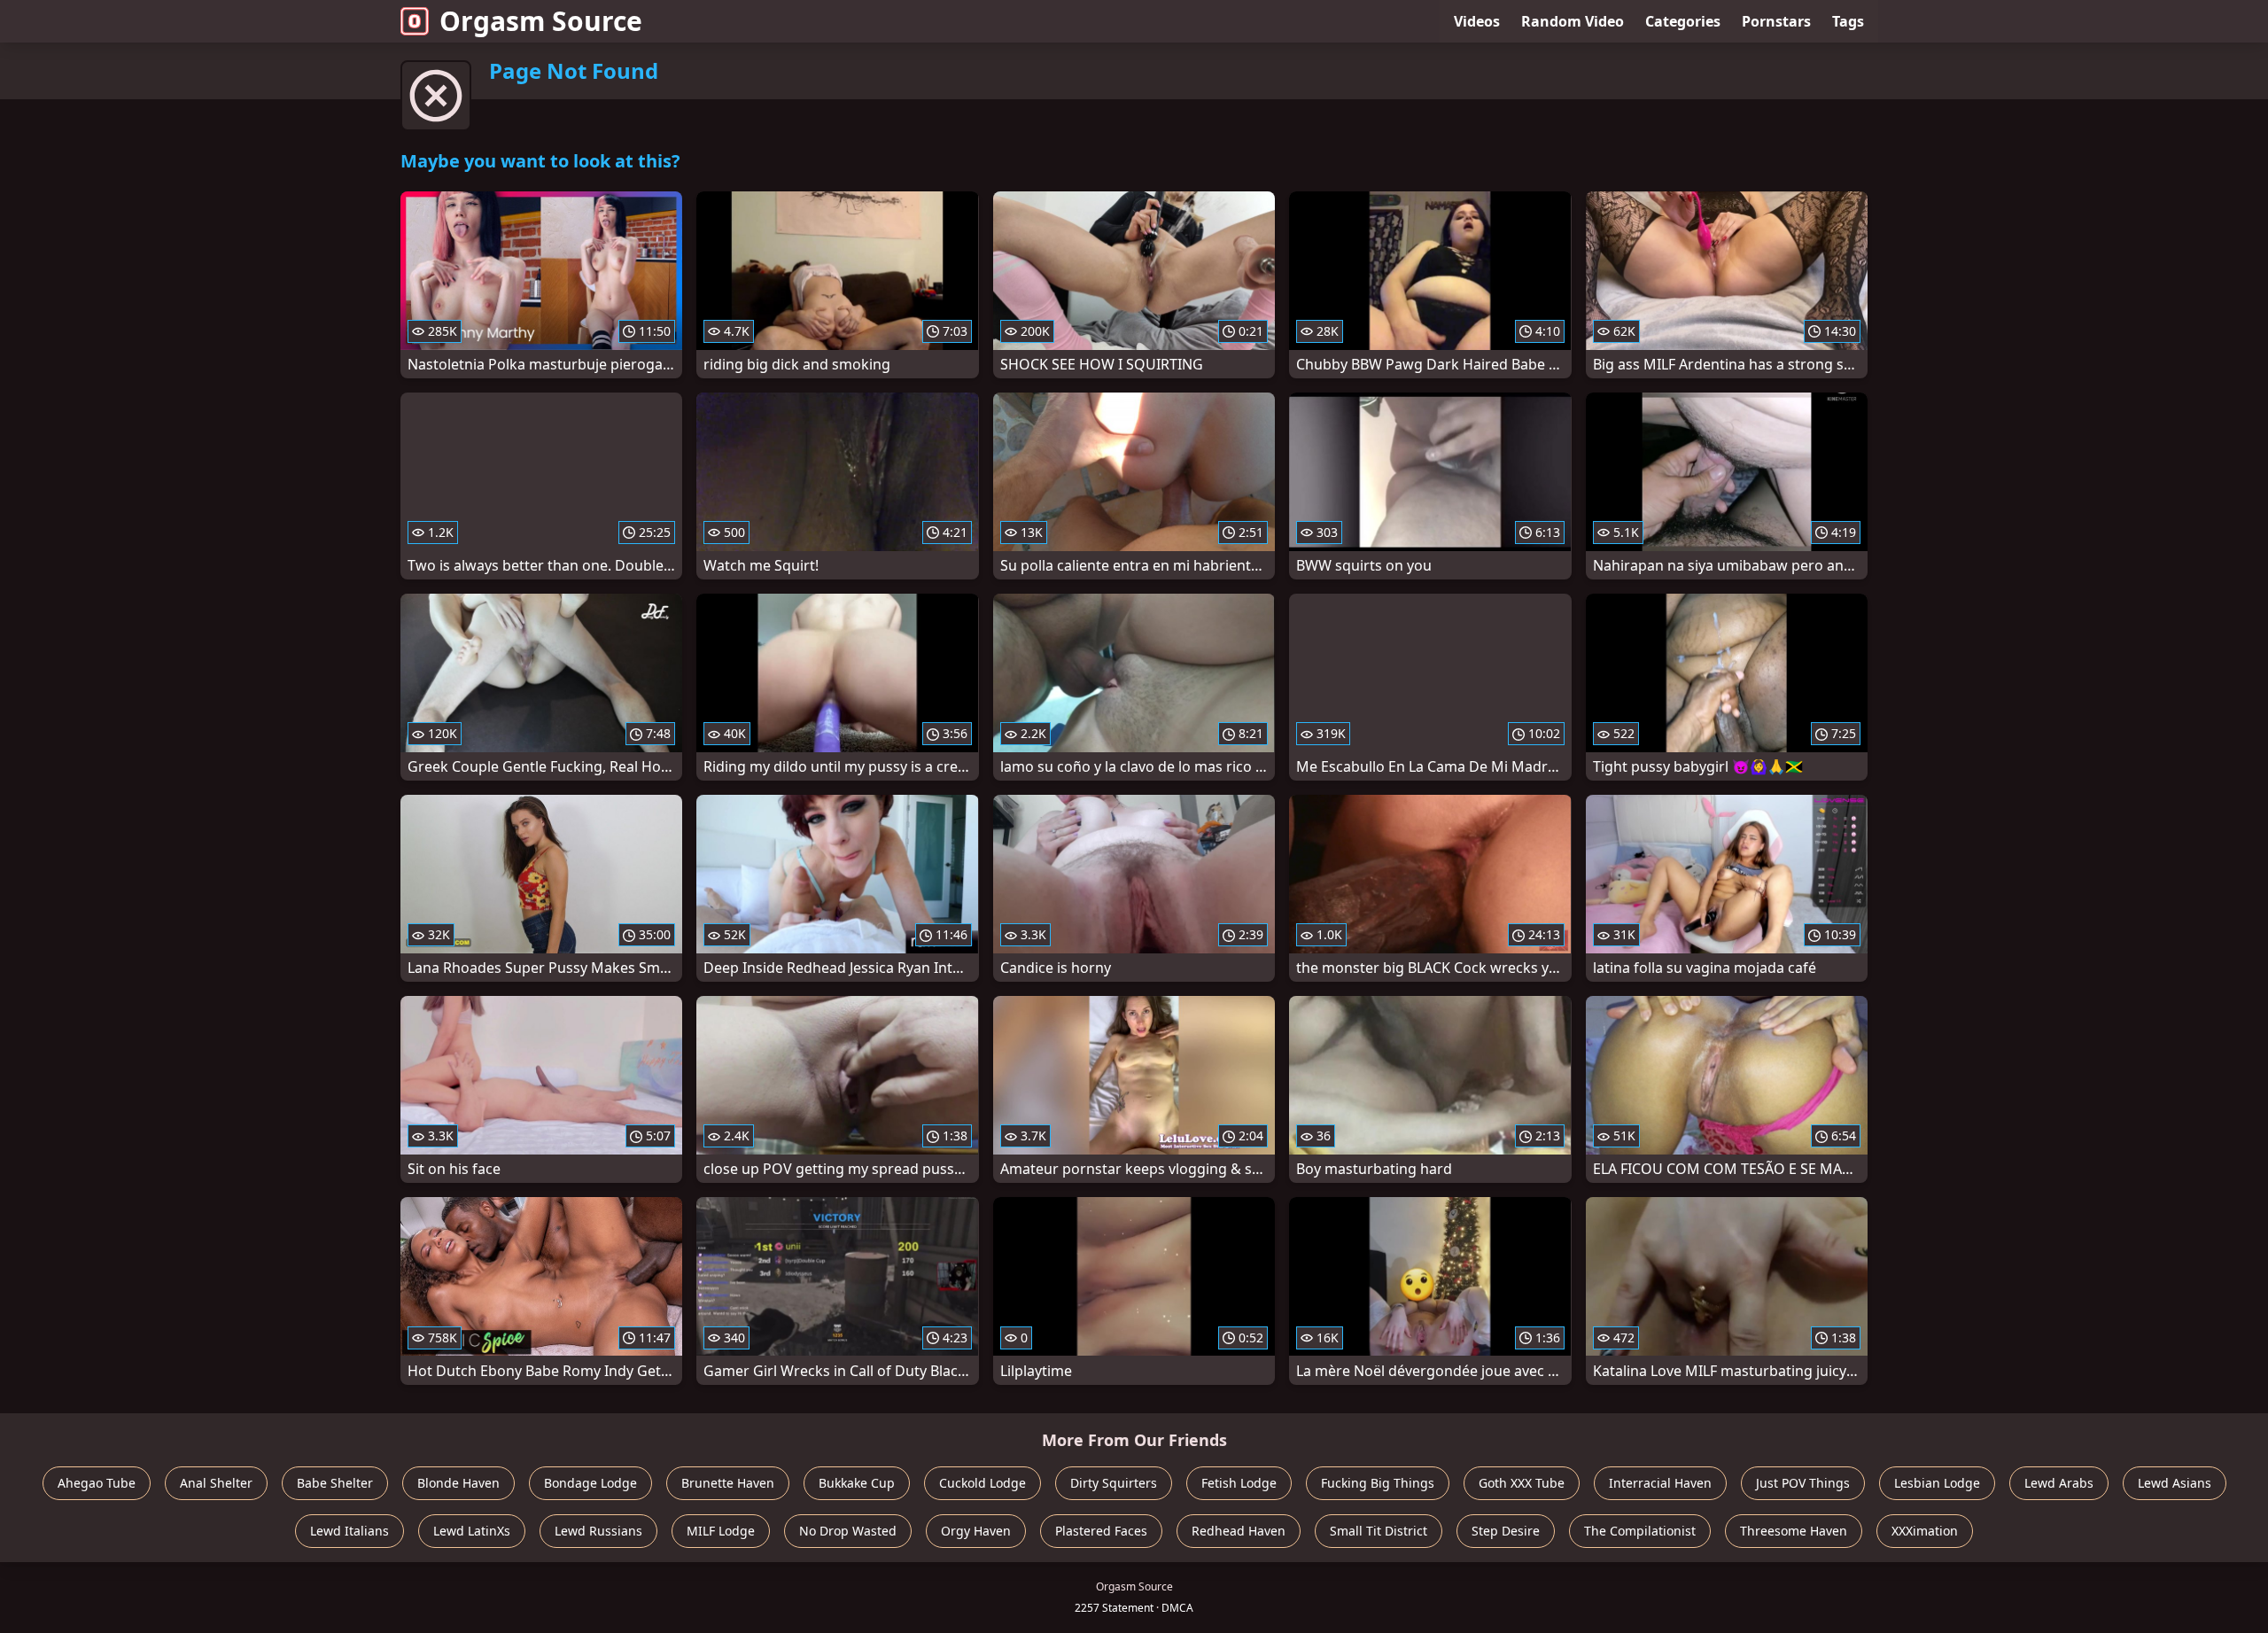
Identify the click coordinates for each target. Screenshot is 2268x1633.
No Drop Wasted (848, 1531)
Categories (1683, 21)
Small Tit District (1379, 1531)
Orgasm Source (541, 21)
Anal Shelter (216, 1483)
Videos (1477, 21)
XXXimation (1925, 1531)
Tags (1848, 21)
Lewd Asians (2175, 1483)
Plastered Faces (1101, 1531)
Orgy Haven (976, 1531)
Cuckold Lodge (983, 1483)
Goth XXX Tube (1522, 1483)
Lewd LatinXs (472, 1531)
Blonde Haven (458, 1483)
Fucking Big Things (1378, 1483)
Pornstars (1776, 21)
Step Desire (1506, 1531)
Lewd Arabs (2059, 1483)
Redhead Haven (1239, 1531)
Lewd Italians (350, 1531)
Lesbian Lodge (1937, 1483)
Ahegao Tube (97, 1483)
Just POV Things (1803, 1483)
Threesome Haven (1794, 1531)
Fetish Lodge (1239, 1483)
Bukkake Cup (857, 1483)
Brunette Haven (728, 1483)
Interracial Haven (1660, 1483)
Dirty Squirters (1114, 1483)
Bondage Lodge (590, 1483)
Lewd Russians (598, 1531)
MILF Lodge (721, 1531)
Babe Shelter (335, 1483)
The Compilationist (1640, 1531)
